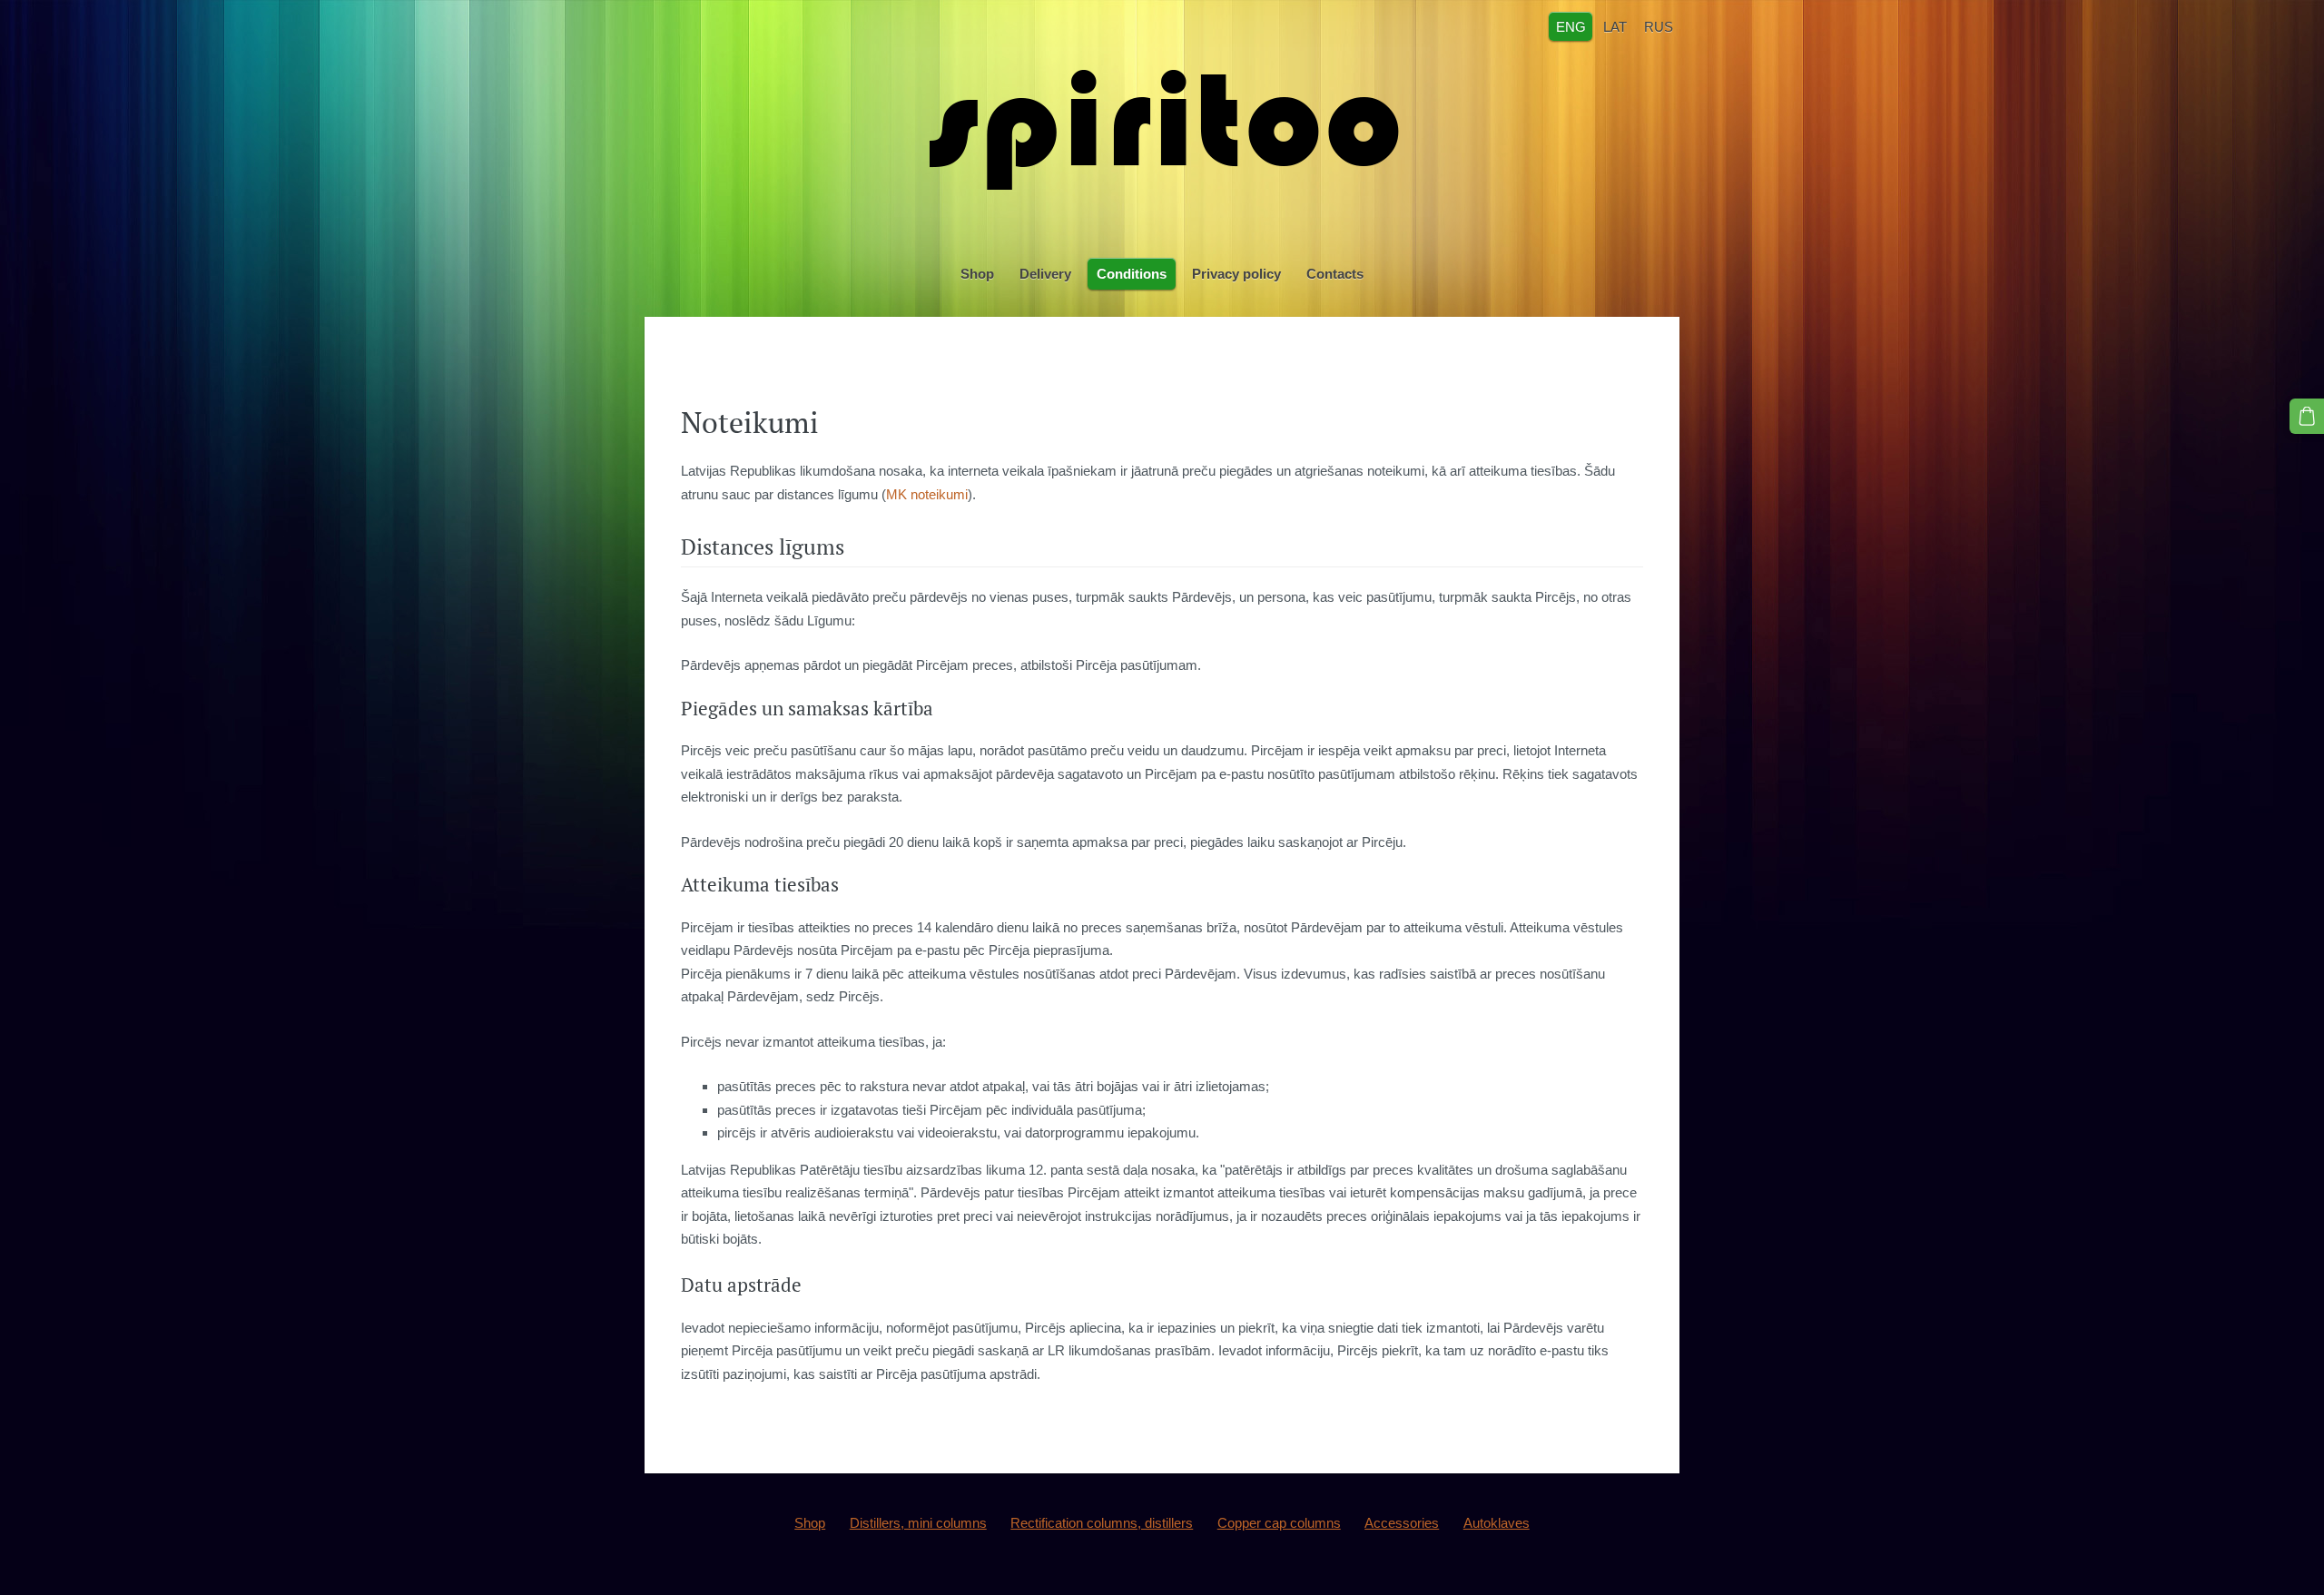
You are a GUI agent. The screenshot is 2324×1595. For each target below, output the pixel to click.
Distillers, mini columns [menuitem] (918, 1523)
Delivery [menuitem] (1045, 274)
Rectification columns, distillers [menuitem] (1102, 1523)
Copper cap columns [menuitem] (1279, 1523)
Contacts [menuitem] (1335, 274)
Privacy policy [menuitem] (1236, 274)
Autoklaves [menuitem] (1497, 1523)
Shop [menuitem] (977, 274)
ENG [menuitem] (1571, 26)
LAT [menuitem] (1615, 26)
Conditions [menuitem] (1132, 274)
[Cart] (2307, 416)
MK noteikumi (927, 494)
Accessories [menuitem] (1402, 1523)
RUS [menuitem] (1659, 26)
